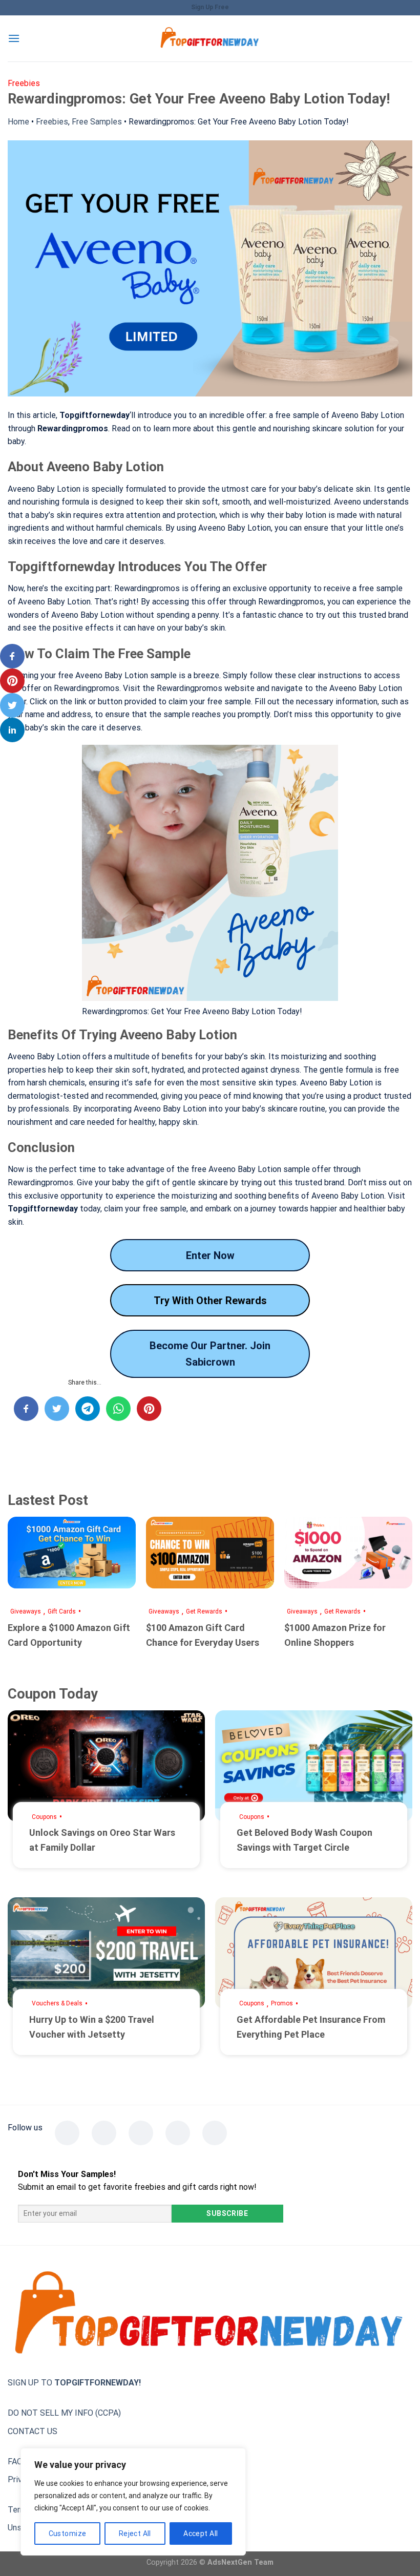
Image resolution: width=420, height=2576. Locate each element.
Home (18, 122)
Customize (68, 2533)
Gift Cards (62, 1611)
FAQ (15, 2462)
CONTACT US (33, 2431)
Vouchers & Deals (57, 2003)
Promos (282, 2003)
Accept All (201, 2533)
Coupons (44, 1817)
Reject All (135, 2533)
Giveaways (26, 1611)
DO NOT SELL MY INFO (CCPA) (64, 2413)
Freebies (52, 122)
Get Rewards (204, 1611)
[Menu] (14, 38)
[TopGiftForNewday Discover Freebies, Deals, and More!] (210, 39)
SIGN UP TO (74, 2383)
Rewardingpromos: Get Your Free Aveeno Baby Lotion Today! (239, 122)
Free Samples (97, 122)
